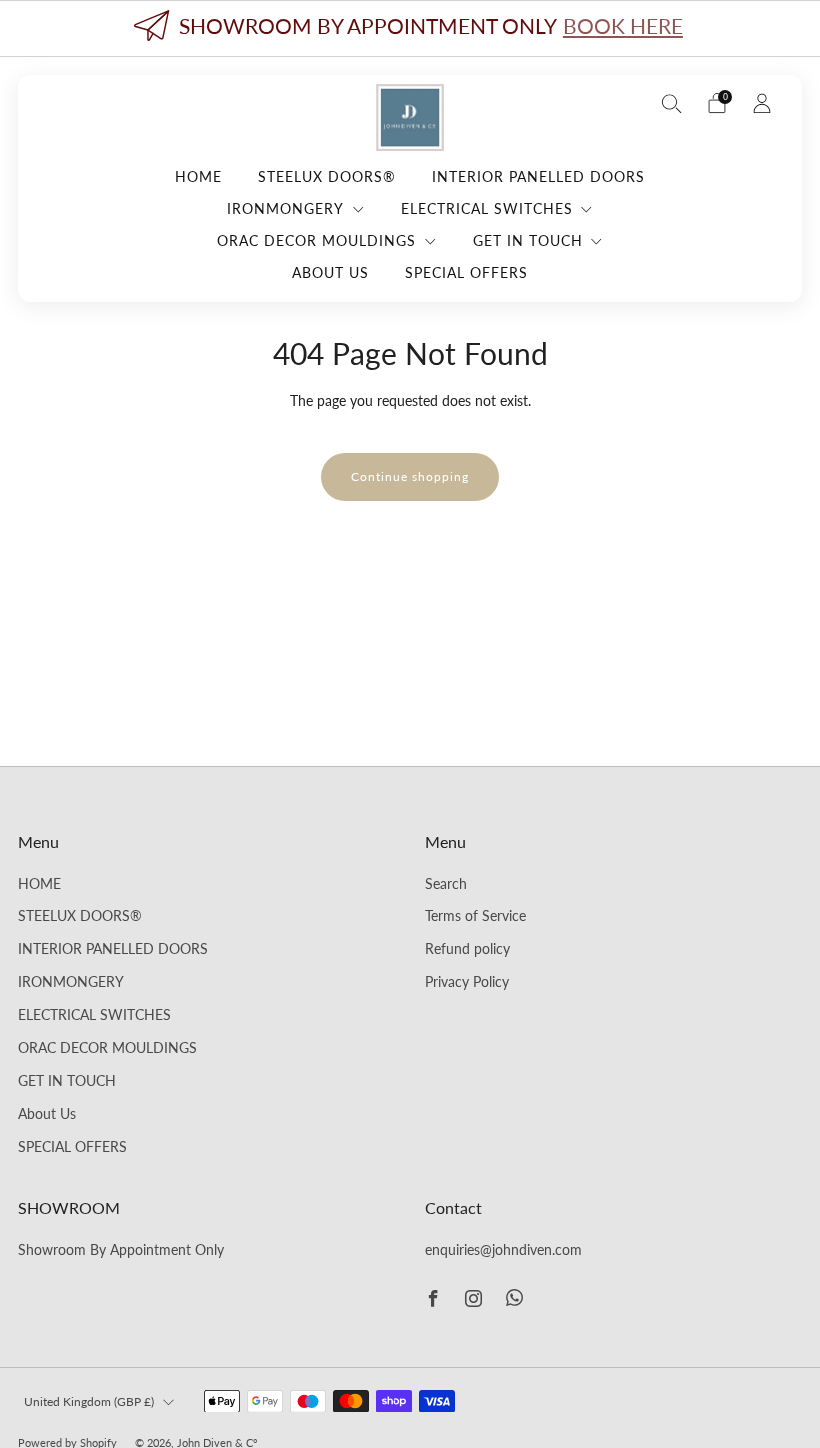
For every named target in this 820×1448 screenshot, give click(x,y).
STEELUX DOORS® (327, 176)
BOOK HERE (623, 25)
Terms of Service (475, 916)
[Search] (672, 103)
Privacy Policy (467, 982)
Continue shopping (410, 476)
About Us (330, 272)
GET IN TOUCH (528, 240)
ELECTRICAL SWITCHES (487, 208)
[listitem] (410, 28)
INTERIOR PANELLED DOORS (538, 176)
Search (446, 884)
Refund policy (467, 949)
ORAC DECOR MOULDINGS (316, 240)
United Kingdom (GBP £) (89, 1401)
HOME (198, 176)
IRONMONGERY (285, 208)
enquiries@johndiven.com (503, 1250)
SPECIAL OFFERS (466, 272)
